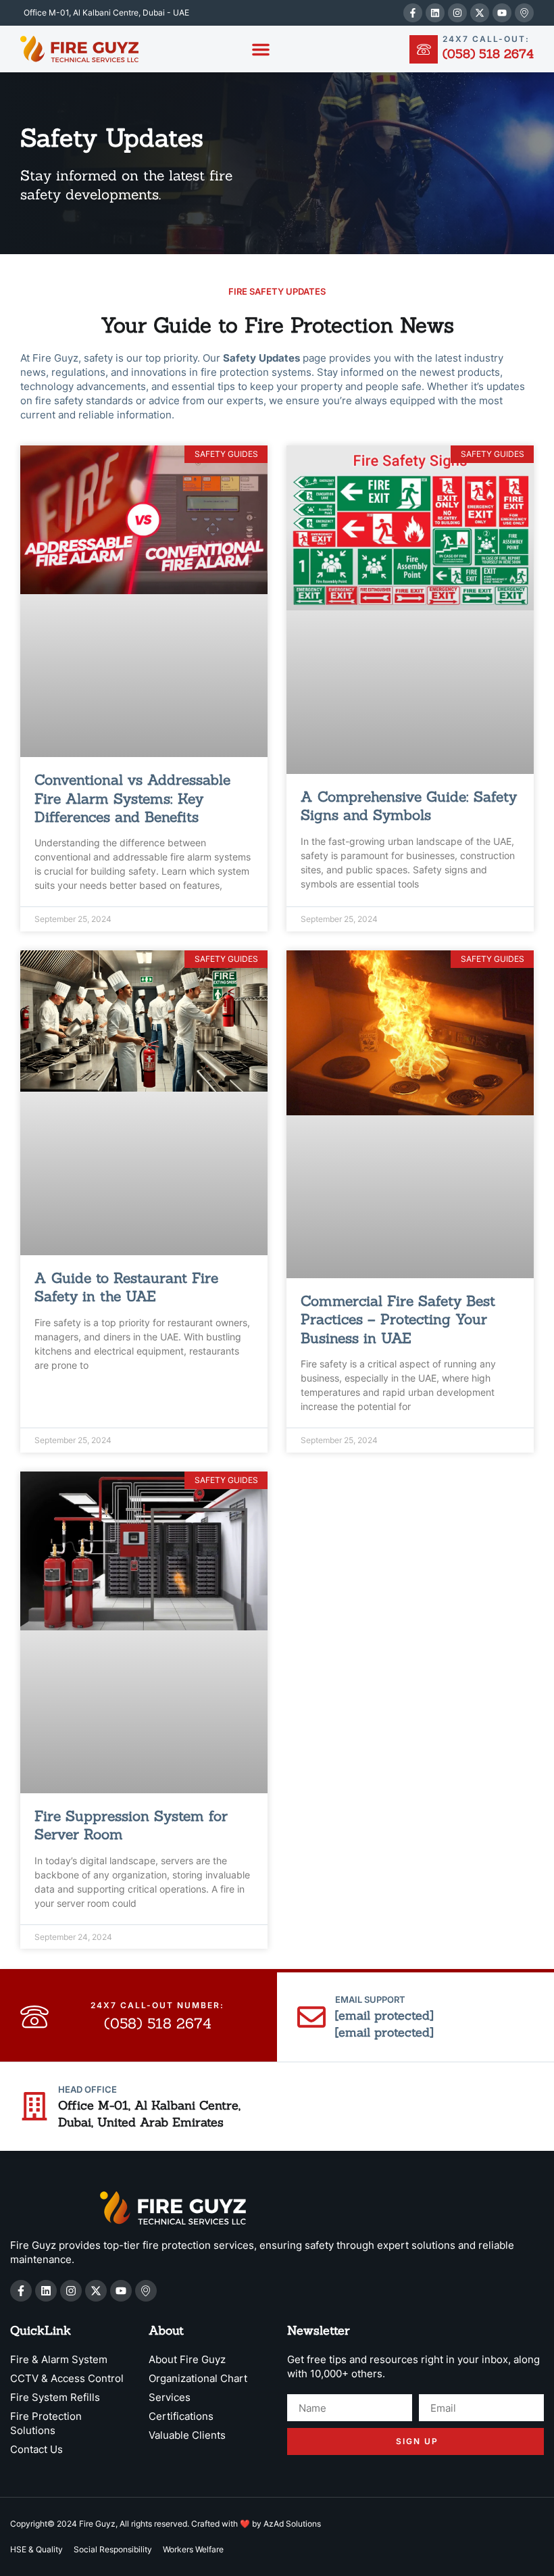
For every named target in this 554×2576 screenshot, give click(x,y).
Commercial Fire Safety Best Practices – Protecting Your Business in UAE (398, 1319)
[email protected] (384, 2015)
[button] (261, 49)
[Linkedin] (435, 13)
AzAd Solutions (292, 2524)
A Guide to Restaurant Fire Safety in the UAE (126, 1287)
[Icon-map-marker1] (524, 13)
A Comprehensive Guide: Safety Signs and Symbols (409, 806)
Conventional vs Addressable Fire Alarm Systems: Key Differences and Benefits (132, 798)
